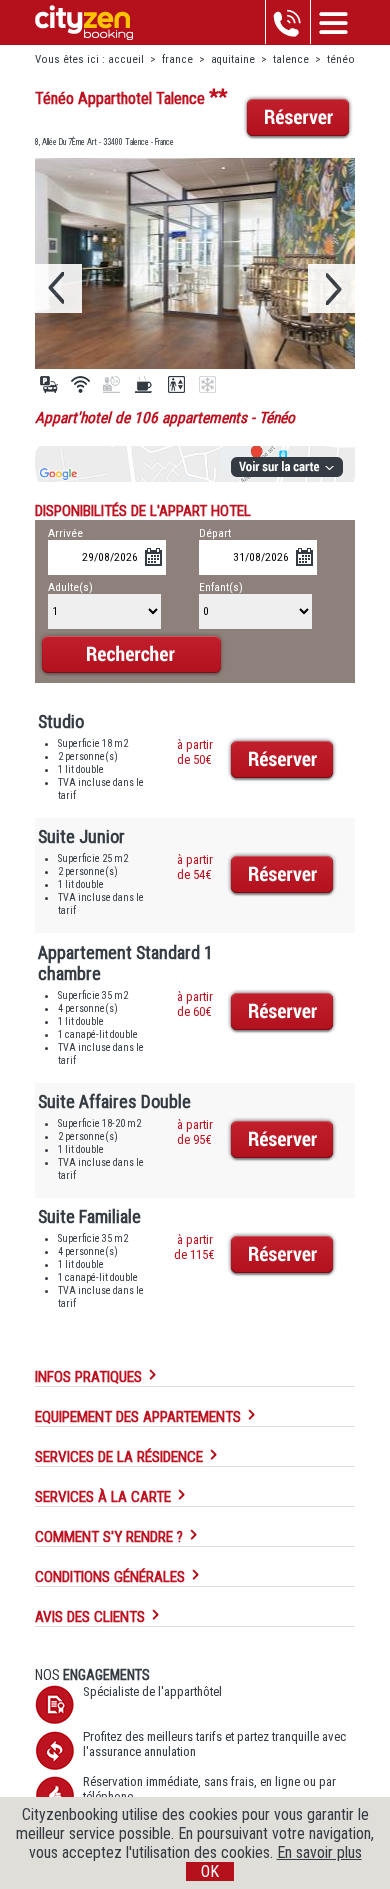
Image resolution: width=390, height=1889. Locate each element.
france (177, 59)
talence (291, 59)
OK (210, 1871)
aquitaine (234, 59)
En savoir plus (319, 1852)
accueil (126, 59)
